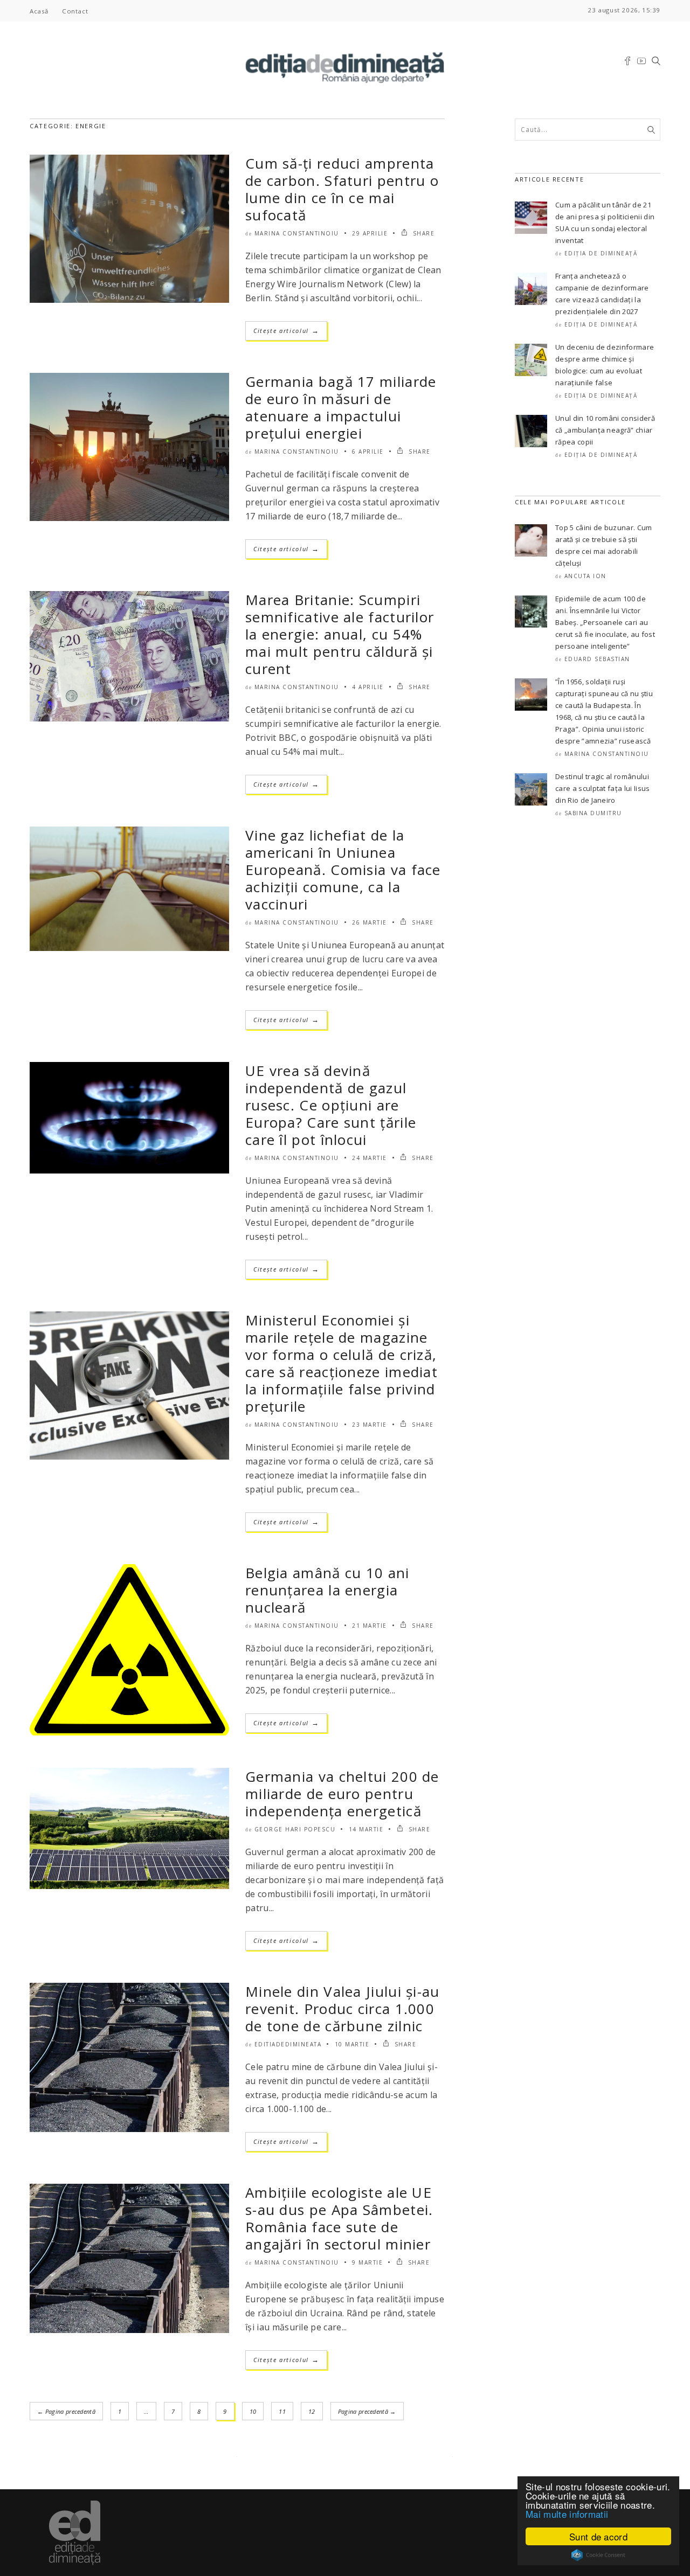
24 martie (370, 1158)
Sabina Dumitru (593, 813)
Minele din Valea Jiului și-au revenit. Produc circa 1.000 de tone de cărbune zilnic (343, 2009)
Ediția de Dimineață (601, 253)
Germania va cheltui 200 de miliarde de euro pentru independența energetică (342, 1794)
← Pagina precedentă (66, 2411)
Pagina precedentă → (367, 2411)
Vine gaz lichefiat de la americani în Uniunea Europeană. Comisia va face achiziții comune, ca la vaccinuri (343, 870)
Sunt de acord (598, 2536)
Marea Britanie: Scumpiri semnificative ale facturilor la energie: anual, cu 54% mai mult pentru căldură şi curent (340, 634)
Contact (75, 11)
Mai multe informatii (567, 2514)
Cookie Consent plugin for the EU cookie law (598, 2555)
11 (282, 2411)
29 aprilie (370, 233)
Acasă (39, 11)
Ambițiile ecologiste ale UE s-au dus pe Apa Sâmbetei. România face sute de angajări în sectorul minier (339, 2218)
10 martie (352, 2044)
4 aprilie (368, 687)
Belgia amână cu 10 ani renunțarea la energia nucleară (327, 1590)
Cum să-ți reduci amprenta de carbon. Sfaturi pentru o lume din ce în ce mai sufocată (342, 189)
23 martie (370, 1425)
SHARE (422, 233)
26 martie (370, 922)
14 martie (366, 1829)
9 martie (367, 2262)
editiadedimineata (288, 2044)
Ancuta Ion (585, 576)
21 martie (370, 1626)
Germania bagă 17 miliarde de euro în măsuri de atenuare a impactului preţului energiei (341, 407)
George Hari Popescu (295, 1829)
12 (312, 2411)
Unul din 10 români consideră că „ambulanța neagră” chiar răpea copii (605, 430)
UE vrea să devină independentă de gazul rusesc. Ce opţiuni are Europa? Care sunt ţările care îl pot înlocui (331, 1105)
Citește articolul (286, 331)
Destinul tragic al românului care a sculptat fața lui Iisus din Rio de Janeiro (603, 788)
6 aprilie (368, 452)
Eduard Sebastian (597, 659)
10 (253, 2411)
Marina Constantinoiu (297, 233)
